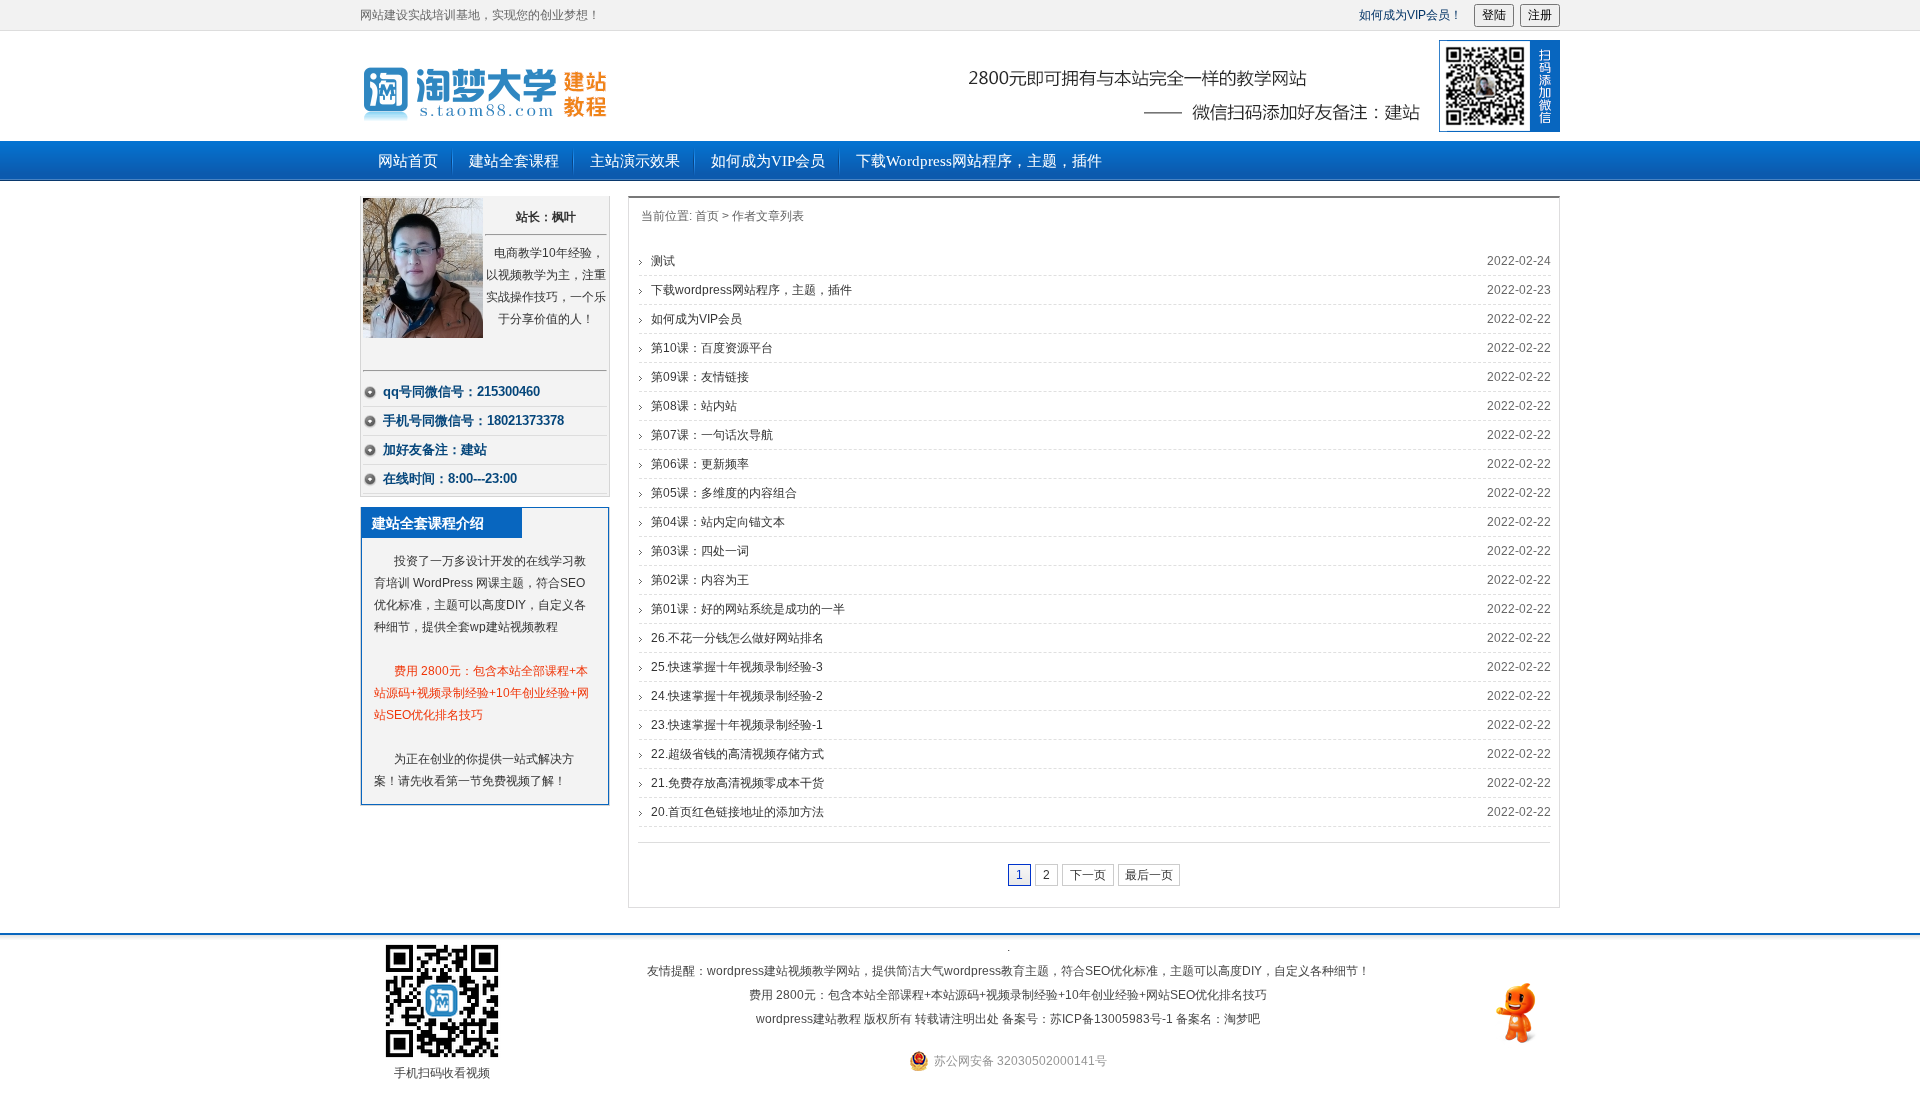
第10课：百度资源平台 (712, 348)
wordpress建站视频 (759, 971)
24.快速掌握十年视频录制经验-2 (737, 696)
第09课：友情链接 (700, 377)
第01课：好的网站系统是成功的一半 (748, 609)
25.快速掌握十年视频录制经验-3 (737, 667)
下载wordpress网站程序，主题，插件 (979, 161)
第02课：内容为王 (700, 580)
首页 (707, 216)
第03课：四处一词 (700, 551)
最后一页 (1149, 875)
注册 (1540, 15)
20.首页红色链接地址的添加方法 (737, 812)
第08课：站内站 (694, 406)
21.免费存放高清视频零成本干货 (737, 783)
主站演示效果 (635, 161)
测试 (663, 261)
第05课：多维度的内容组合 (724, 493)
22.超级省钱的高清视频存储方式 (737, 754)
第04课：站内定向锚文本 (718, 522)
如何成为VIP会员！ (1410, 15)
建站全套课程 (514, 161)
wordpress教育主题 (996, 971)
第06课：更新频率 (700, 464)
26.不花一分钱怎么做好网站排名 (737, 638)
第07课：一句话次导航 (712, 435)
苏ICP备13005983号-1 (1111, 1019)
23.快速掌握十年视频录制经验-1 (737, 725)
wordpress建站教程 (610, 86)
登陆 (1494, 15)
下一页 (1088, 875)
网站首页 (408, 161)
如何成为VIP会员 (768, 161)
